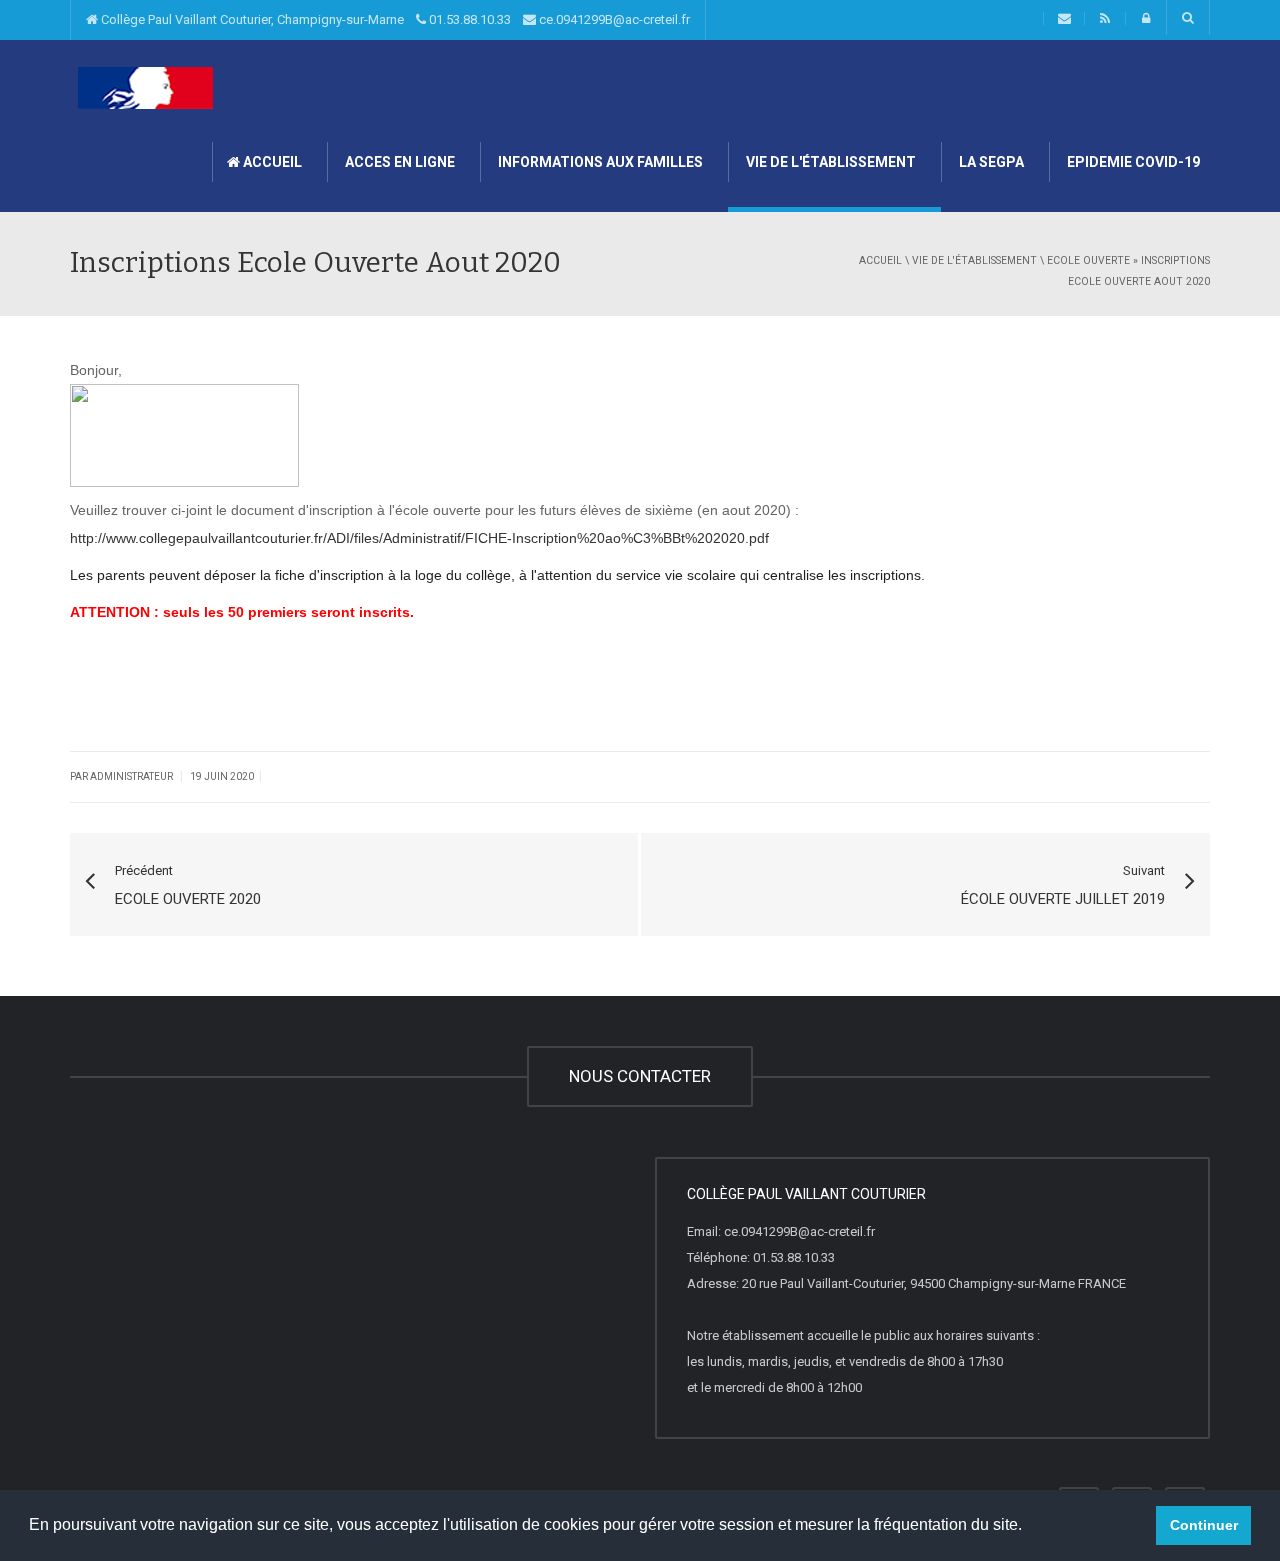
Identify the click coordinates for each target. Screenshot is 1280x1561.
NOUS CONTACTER (640, 1076)
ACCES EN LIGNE (398, 162)
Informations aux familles (599, 162)
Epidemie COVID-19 (1132, 162)
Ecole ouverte (1088, 260)
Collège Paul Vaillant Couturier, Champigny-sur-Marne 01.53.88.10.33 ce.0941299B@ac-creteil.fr (394, 19)
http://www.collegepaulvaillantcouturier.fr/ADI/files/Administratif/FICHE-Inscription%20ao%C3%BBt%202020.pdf (419, 538)
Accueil (271, 162)
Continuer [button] (1204, 1525)
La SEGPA (990, 162)
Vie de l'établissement (829, 162)
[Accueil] (145, 87)
